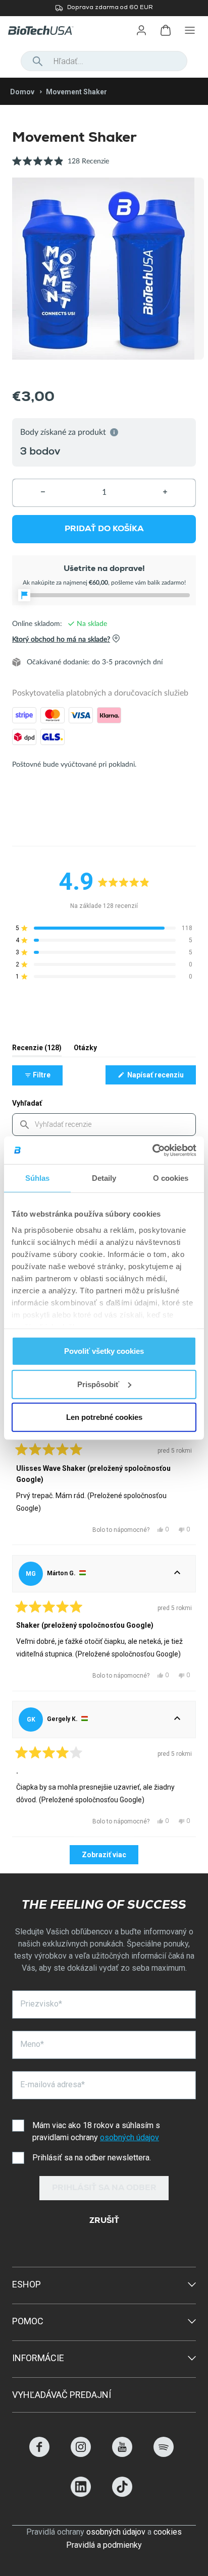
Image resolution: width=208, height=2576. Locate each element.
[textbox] (104, 1125)
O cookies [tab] (171, 1178)
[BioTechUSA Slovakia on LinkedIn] (81, 2494)
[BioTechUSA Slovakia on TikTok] (122, 2494)
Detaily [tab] (104, 1178)
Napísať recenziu (161, 1077)
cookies (168, 2532)
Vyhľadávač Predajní (62, 2395)
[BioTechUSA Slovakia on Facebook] (39, 2454)
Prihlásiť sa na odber (104, 2189)
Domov (22, 92)
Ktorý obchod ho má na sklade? (61, 639)
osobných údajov (129, 2137)
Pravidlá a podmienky (104, 2545)
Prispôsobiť (98, 1384)
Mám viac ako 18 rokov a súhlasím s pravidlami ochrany (96, 2131)
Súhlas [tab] (38, 1178)
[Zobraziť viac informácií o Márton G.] (177, 1574)
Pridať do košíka (104, 529)
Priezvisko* (41, 2004)
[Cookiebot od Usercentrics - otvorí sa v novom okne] (152, 1150)
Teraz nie (115, 62)
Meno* (32, 2044)
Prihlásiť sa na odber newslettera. (92, 2158)
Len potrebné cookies (104, 1417)
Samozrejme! (171, 62)
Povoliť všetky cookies (104, 1351)
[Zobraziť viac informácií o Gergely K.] (177, 1720)
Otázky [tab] (85, 1050)
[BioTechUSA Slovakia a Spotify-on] (164, 2454)
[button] (61, 167)
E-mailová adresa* (53, 2084)
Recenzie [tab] (37, 1050)
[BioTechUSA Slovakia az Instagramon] (81, 2454)
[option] (103, 268)
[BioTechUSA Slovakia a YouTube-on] (122, 2454)
